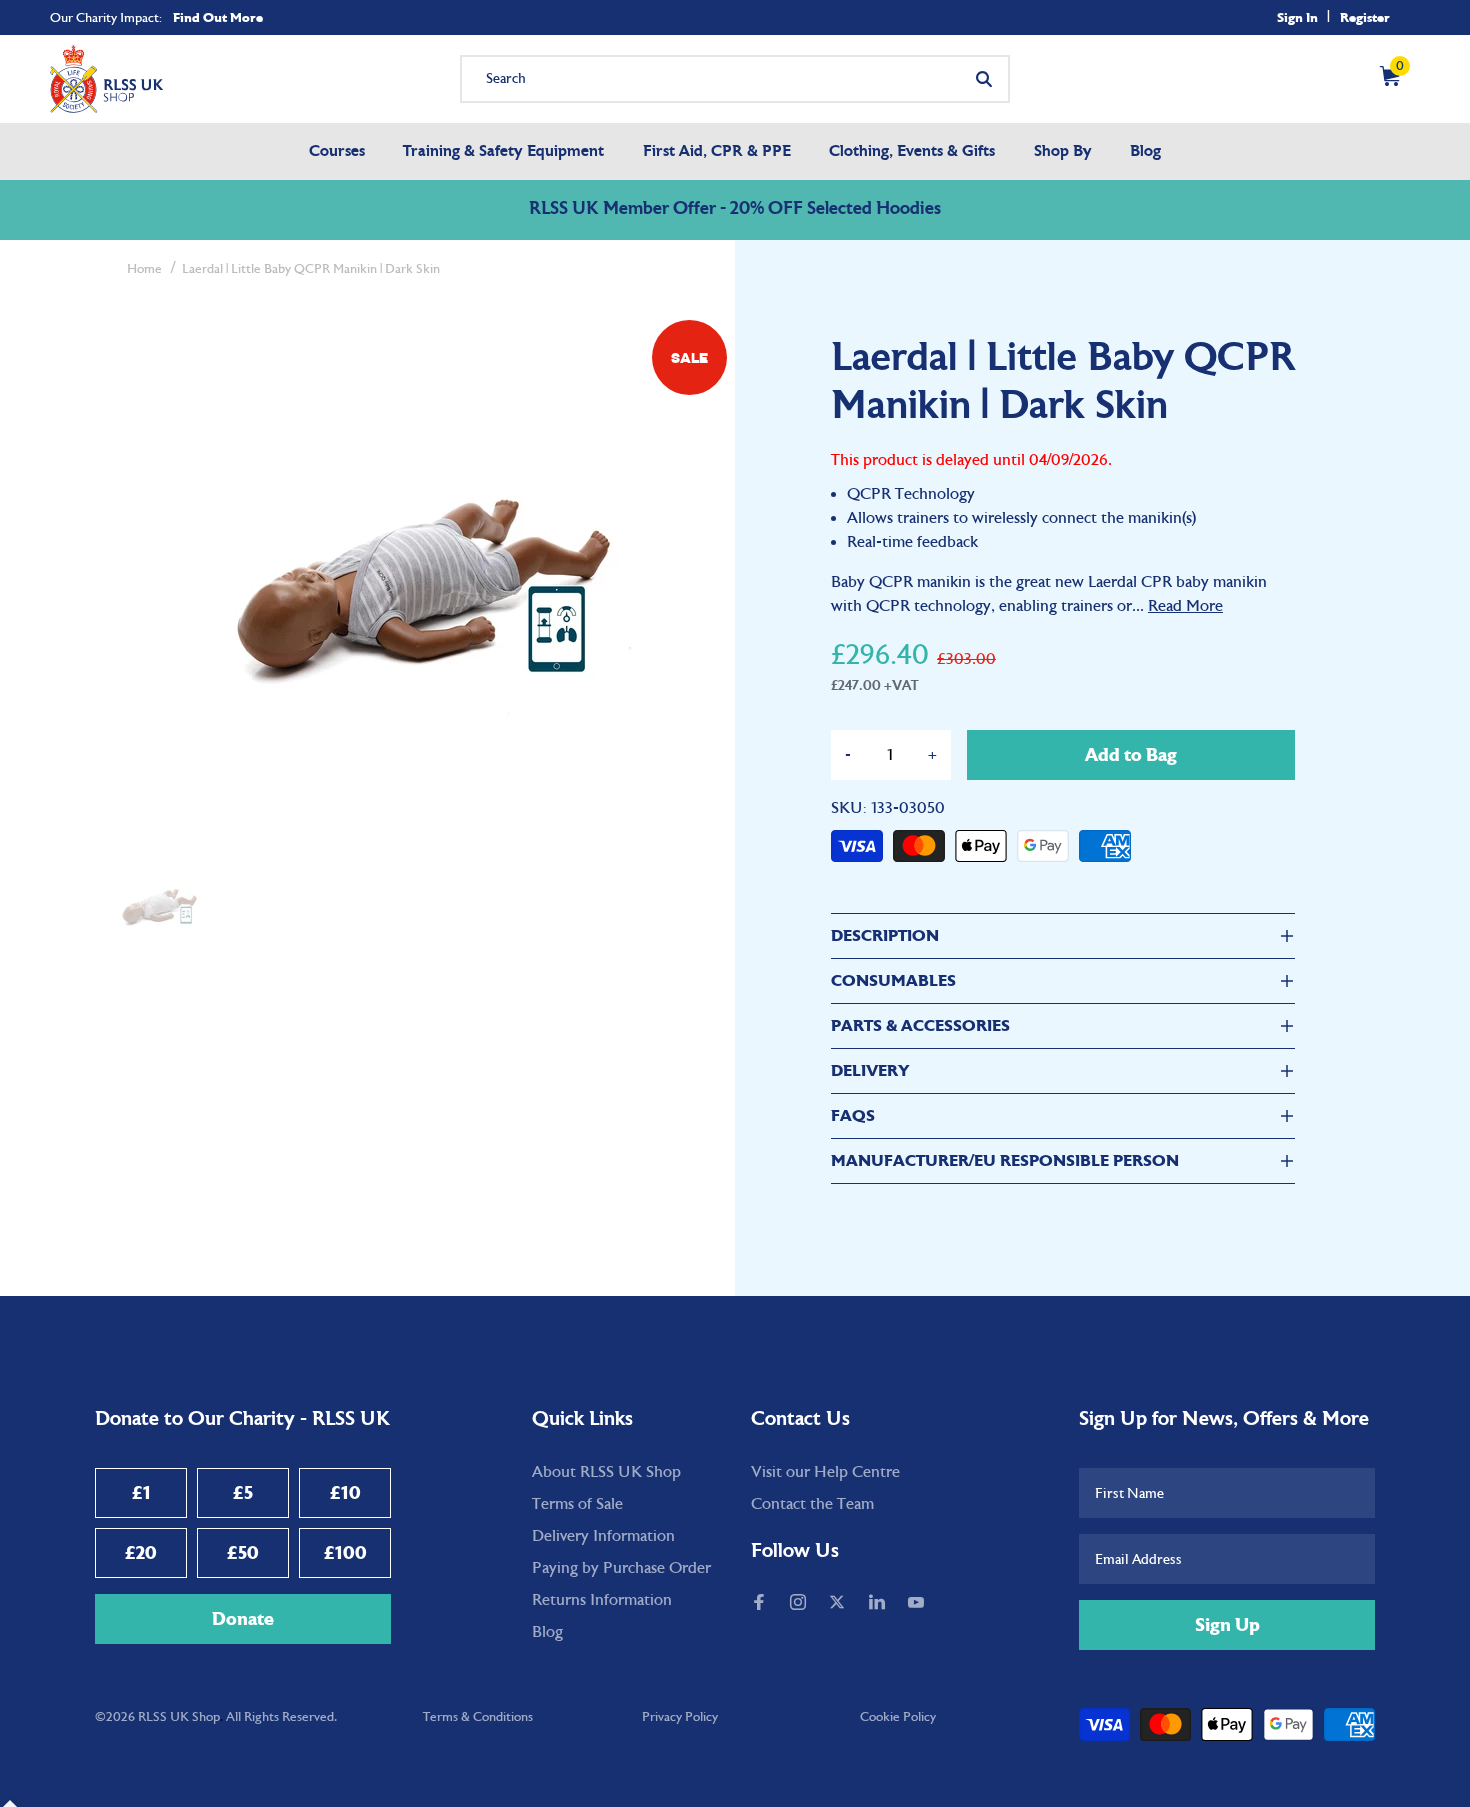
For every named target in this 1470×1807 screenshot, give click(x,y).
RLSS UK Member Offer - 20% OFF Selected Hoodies (735, 210)
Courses (337, 152)
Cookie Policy (898, 1717)
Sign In (1297, 17)
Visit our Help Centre (825, 1472)
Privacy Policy (680, 1717)
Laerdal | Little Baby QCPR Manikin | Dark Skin (311, 269)
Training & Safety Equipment (503, 152)
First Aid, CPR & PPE (717, 152)
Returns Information (602, 1600)
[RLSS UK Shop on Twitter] (839, 1604)
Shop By (1063, 152)
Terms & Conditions (478, 1717)
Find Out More (218, 17)
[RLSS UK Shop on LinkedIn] (879, 1604)
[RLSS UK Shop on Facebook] (761, 1604)
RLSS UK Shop (179, 1717)
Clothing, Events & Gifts (912, 152)
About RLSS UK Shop (606, 1472)
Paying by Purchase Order (621, 1568)
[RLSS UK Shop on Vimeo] (949, 1604)
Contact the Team (812, 1504)
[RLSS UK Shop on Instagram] (800, 1604)
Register (1365, 17)
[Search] (984, 79)
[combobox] (735, 79)
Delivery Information (603, 1536)
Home (144, 269)
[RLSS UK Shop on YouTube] (918, 1604)
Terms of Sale (577, 1504)
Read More (1185, 606)
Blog (1145, 152)
